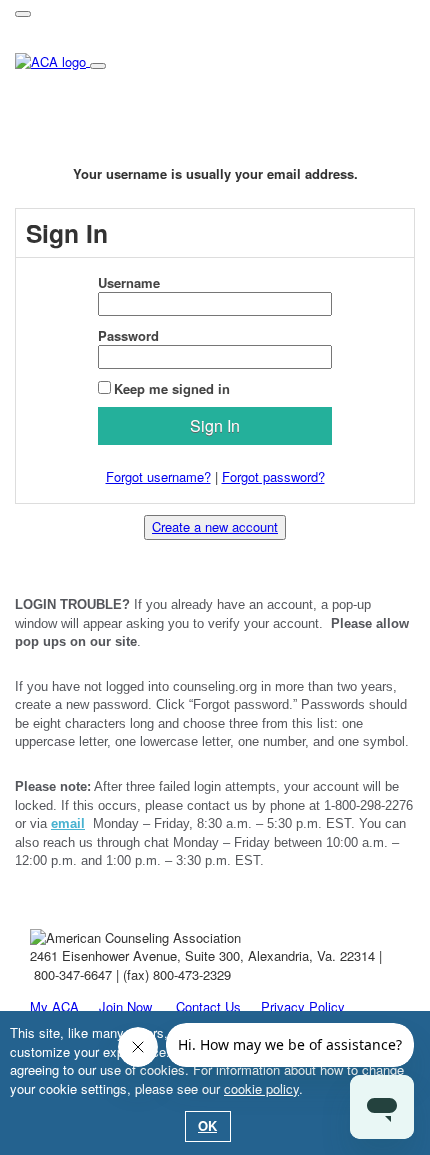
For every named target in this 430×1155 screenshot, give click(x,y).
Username (129, 283)
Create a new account (215, 526)
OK (207, 1125)
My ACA (54, 1006)
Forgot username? (158, 476)
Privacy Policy (303, 1006)
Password (128, 336)
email (68, 823)
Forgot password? (273, 476)
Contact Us (208, 1006)
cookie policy (261, 1088)
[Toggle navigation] (23, 14)
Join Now (123, 1006)
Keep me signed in (172, 388)
